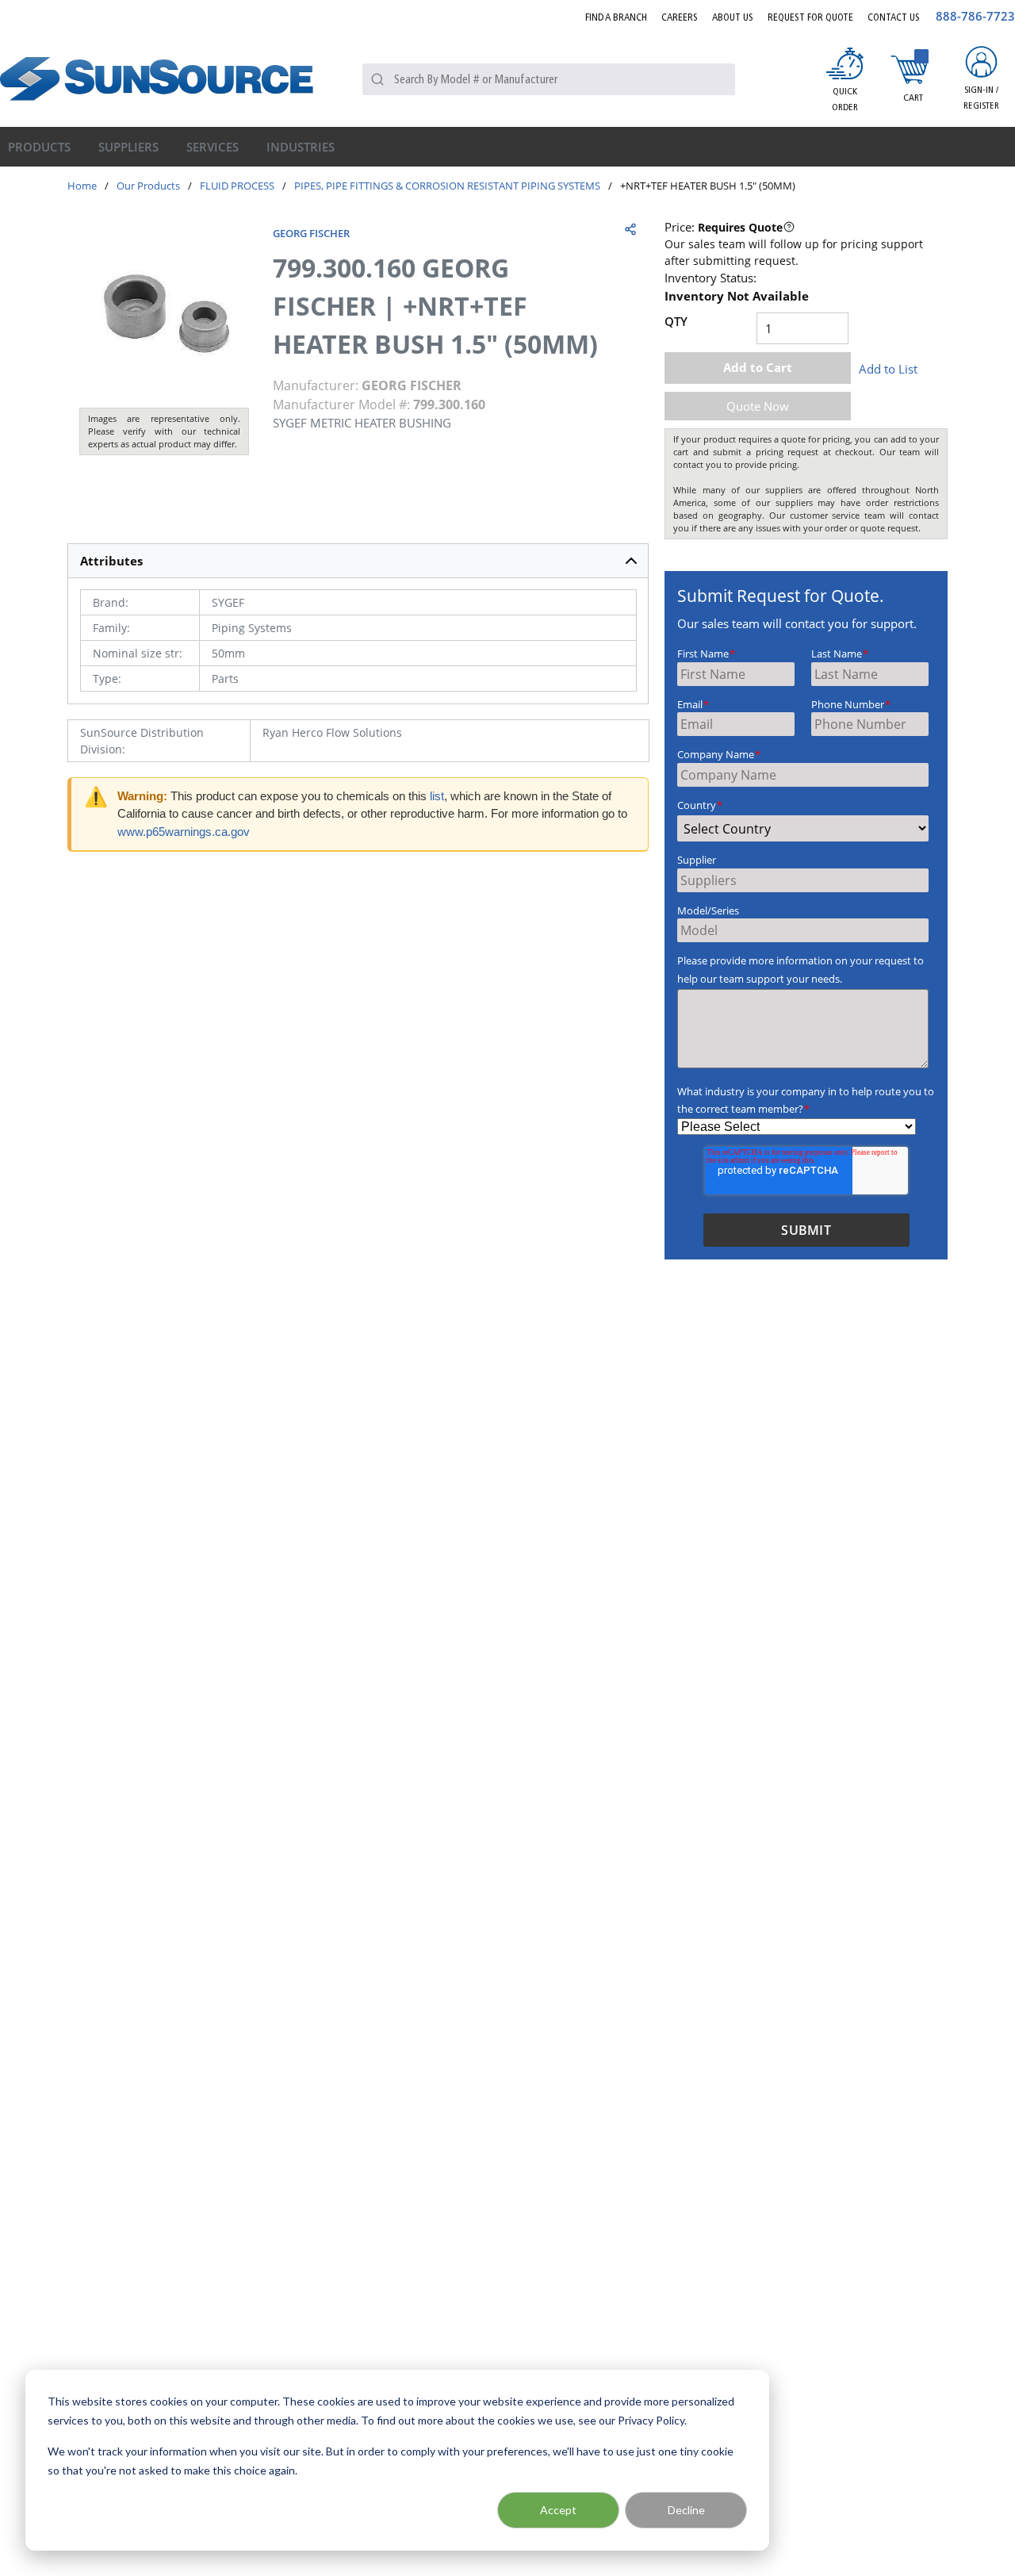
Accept (558, 2510)
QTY (676, 321)
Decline (686, 2510)
